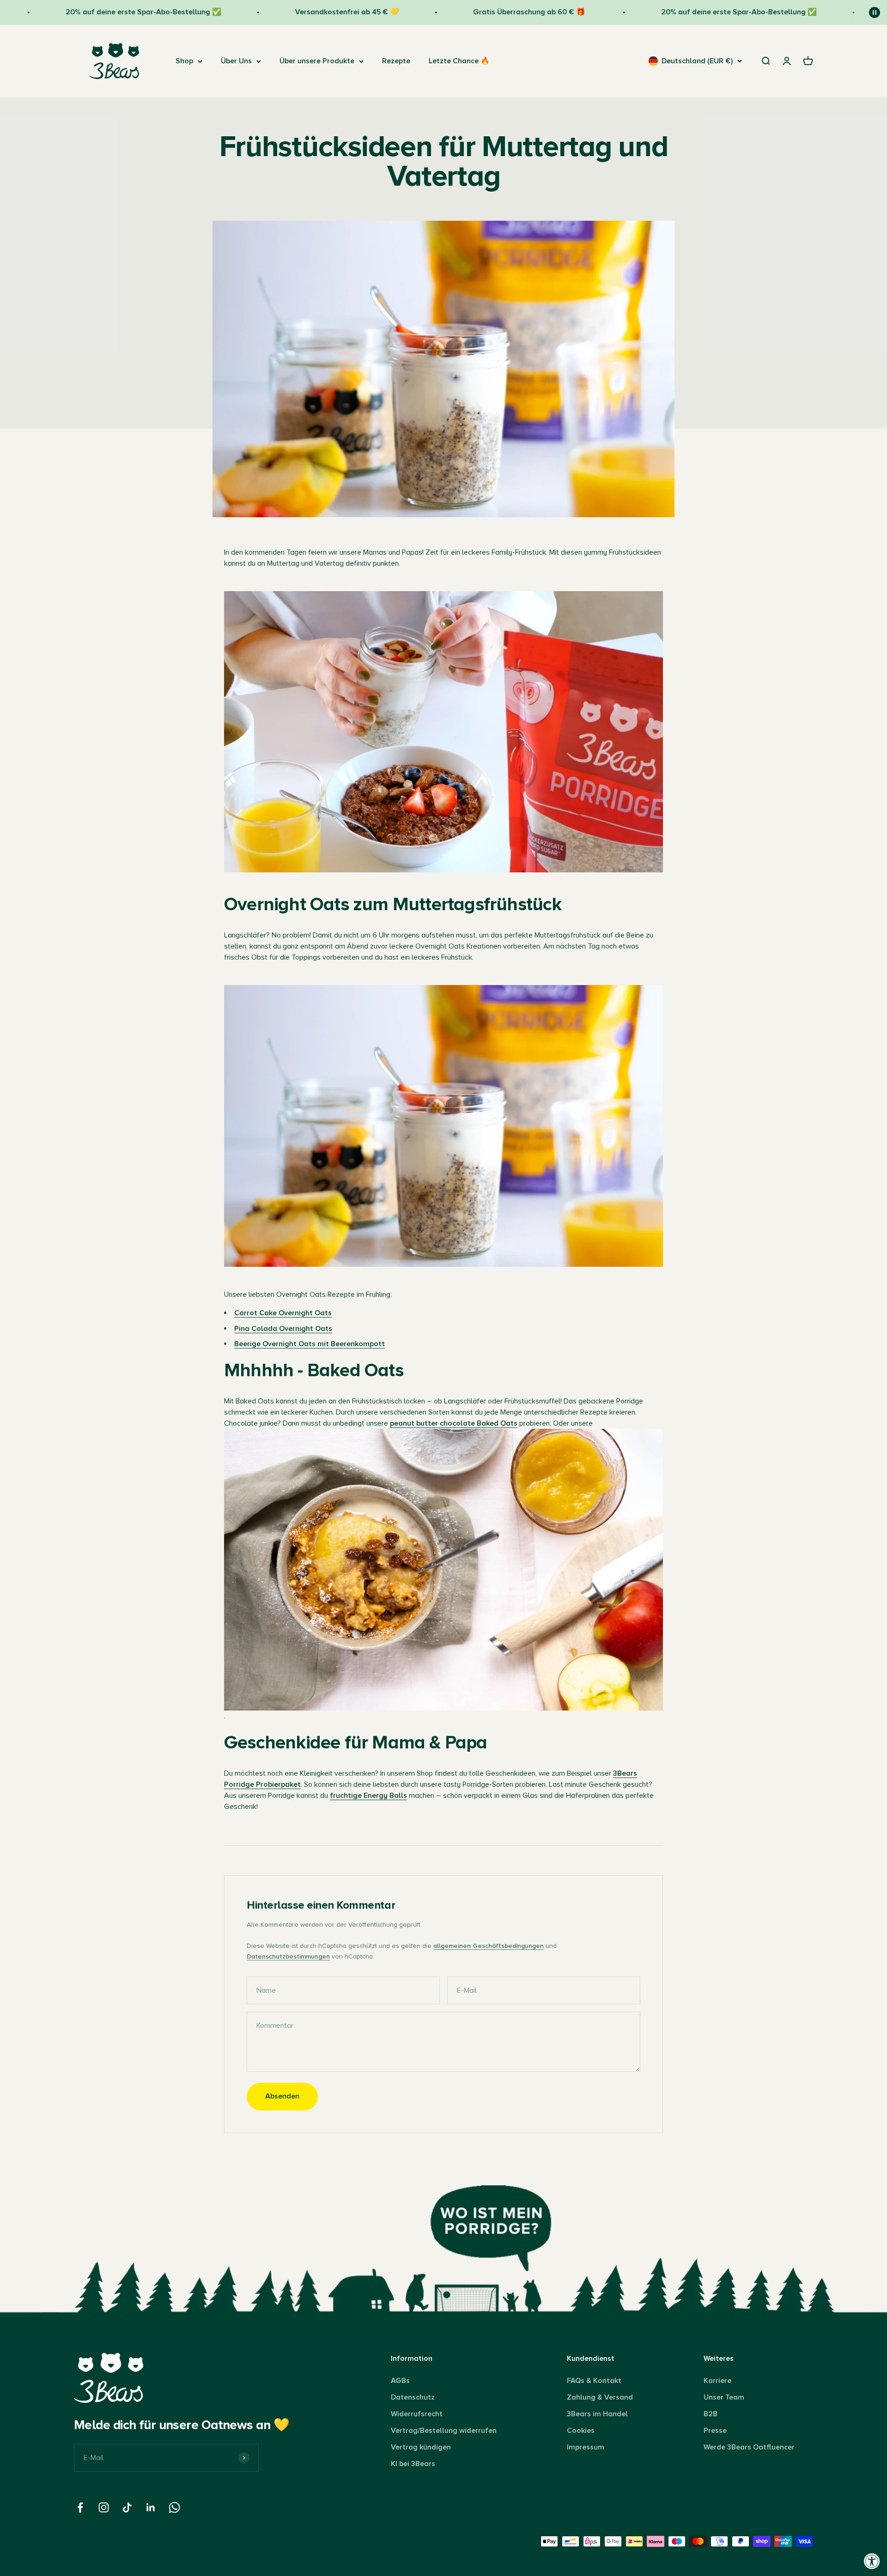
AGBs (400, 2381)
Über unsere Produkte (317, 61)
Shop (184, 61)
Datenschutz (413, 2397)
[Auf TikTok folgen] (127, 2507)
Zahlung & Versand (600, 2397)
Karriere (717, 2381)
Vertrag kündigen (421, 2447)
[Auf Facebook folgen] (80, 2507)
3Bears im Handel (597, 2414)
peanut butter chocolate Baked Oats (454, 1423)
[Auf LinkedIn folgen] (151, 2507)
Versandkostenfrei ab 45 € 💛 (284, 12)
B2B (711, 2414)
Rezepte (396, 61)
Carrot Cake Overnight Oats (283, 1313)
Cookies (581, 2431)
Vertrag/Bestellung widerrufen (444, 2431)
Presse (715, 2431)
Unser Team (724, 2397)
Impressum (586, 2447)
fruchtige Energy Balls (368, 1796)
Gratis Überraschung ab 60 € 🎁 (467, 12)
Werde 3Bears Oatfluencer (749, 2447)
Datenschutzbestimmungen (288, 1956)
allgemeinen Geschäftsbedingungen (489, 1946)
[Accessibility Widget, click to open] (872, 2561)
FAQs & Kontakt (594, 2381)
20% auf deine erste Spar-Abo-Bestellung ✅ (80, 12)
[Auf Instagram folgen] (104, 2507)
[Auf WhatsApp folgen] (174, 2507)
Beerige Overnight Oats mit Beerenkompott (310, 1344)
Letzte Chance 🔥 (459, 61)
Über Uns (236, 61)
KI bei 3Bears (413, 2464)
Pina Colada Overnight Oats (283, 1329)
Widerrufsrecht (417, 2414)
